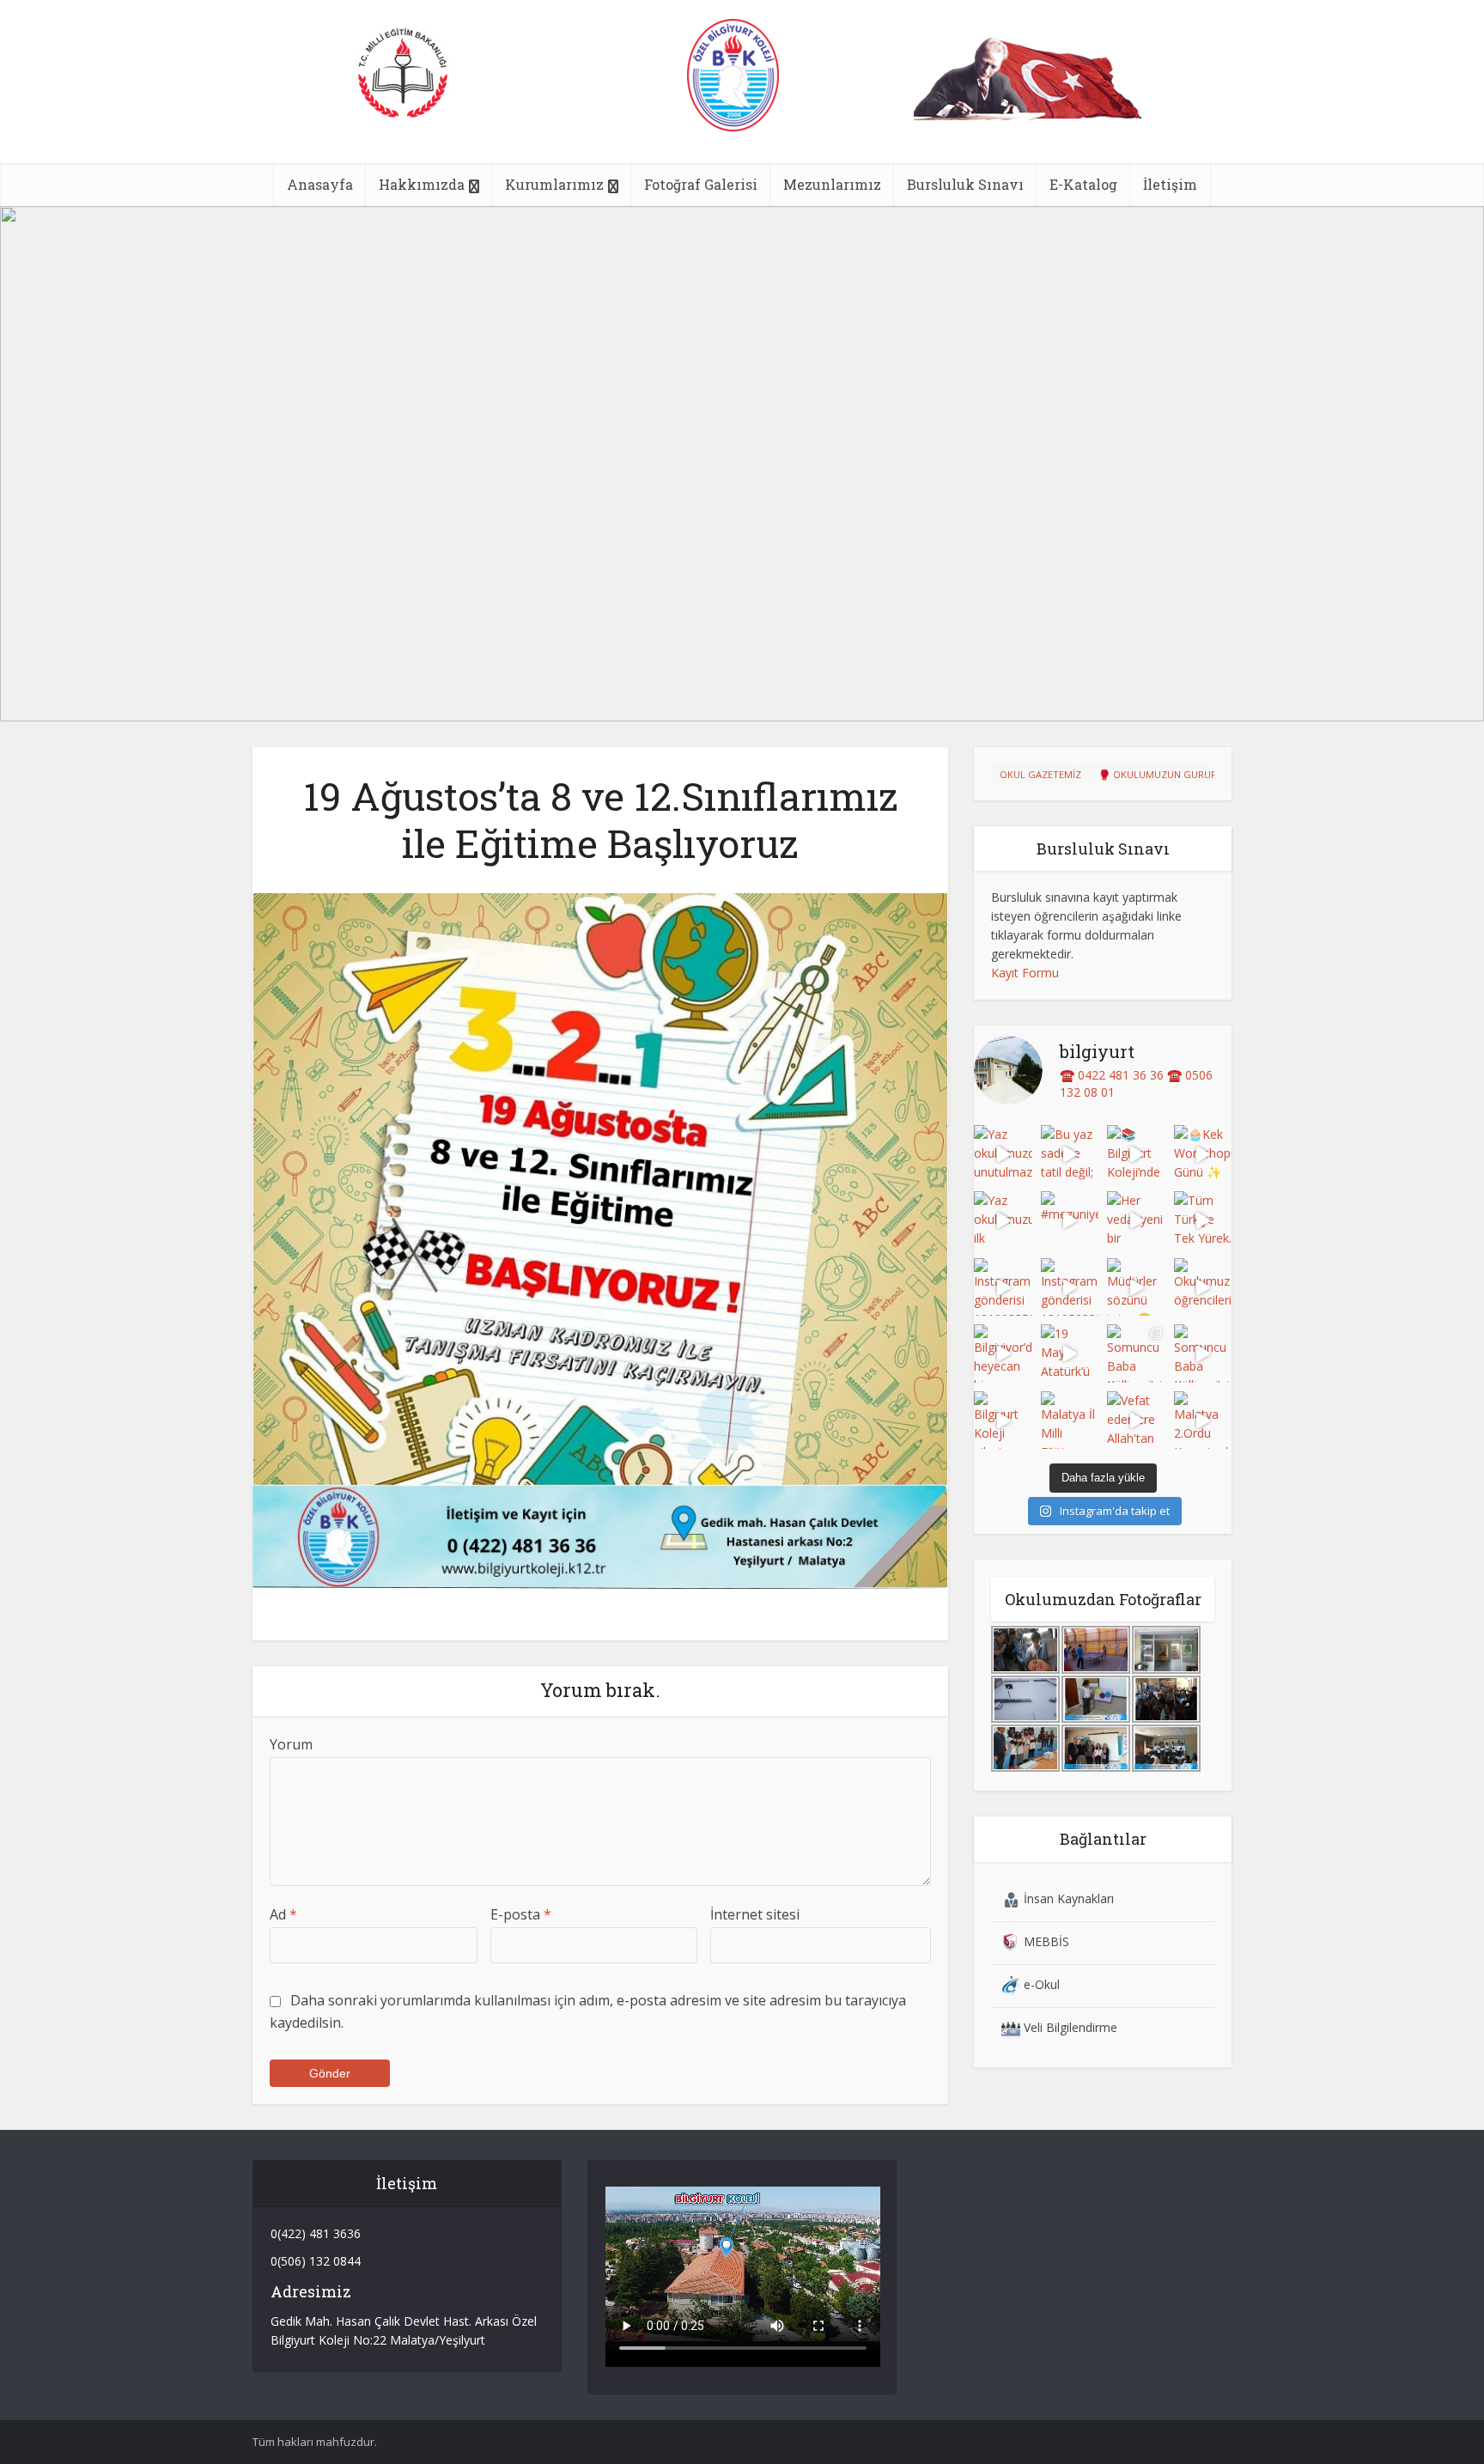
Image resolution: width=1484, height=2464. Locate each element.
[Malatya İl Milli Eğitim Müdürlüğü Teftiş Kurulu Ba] (1070, 1421)
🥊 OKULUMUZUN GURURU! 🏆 (1170, 774)
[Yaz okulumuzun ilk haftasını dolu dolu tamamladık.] (1003, 1220)
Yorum (291, 1744)
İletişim (1170, 184)
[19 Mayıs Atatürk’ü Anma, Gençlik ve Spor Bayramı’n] (1070, 1354)
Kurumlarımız (554, 184)
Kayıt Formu (1025, 973)
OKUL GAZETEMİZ (1040, 774)
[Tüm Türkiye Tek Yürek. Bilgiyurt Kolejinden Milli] (1203, 1220)
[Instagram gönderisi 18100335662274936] (1003, 1287)
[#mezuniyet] (1070, 1220)
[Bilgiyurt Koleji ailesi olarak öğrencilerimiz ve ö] (1003, 1421)
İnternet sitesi (755, 1914)
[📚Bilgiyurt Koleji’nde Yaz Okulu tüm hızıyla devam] (1136, 1154)
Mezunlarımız (832, 184)
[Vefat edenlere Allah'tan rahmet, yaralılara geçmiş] (1136, 1421)
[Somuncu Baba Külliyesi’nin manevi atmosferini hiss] (1136, 1354)
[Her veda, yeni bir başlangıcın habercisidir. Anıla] (1136, 1220)
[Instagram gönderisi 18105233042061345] (1070, 1287)
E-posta (521, 1914)
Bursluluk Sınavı (965, 184)
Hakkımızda (422, 184)
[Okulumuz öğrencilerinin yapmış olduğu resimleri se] (1203, 1287)
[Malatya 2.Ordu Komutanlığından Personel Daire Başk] (1203, 1421)
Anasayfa (320, 184)
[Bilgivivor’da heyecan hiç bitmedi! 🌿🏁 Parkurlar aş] (1003, 1354)
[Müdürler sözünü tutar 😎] (1136, 1287)
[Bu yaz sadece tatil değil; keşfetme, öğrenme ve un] (1070, 1154)
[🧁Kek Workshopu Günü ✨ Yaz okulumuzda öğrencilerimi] (1203, 1154)
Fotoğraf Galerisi (701, 184)
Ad (283, 1914)
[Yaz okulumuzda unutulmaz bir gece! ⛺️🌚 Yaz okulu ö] (1003, 1154)
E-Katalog (1083, 184)
